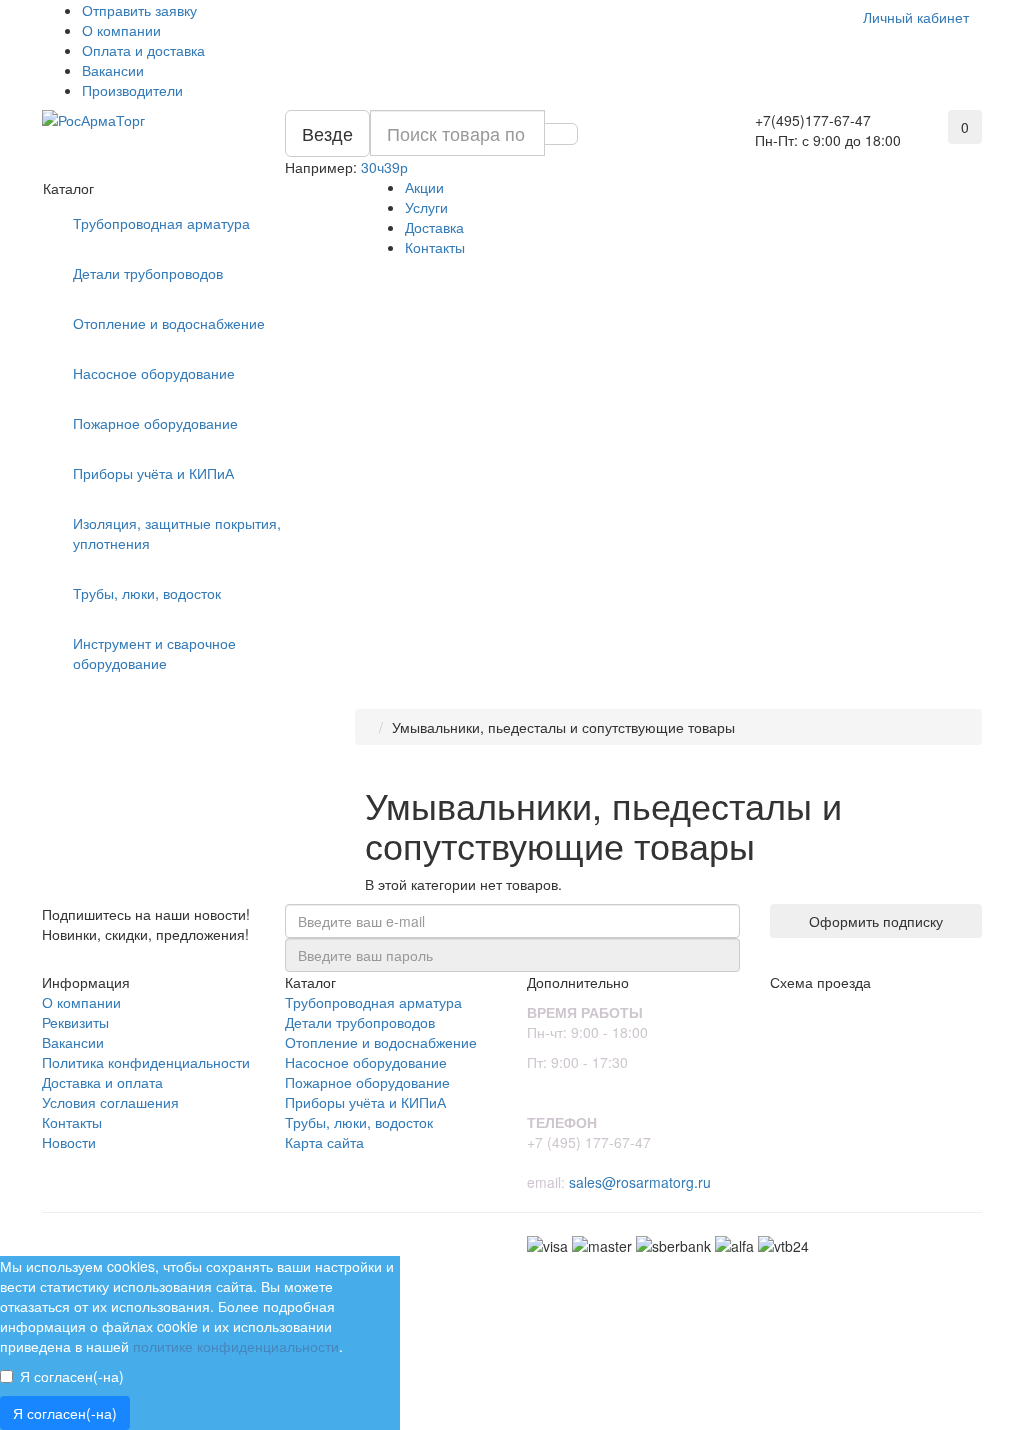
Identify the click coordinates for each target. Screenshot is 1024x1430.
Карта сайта (324, 1142)
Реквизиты (75, 1022)
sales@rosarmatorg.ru (640, 1182)
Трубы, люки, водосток (147, 593)
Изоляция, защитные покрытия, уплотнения (177, 533)
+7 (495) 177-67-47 (589, 1142)
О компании (121, 30)
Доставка (434, 227)
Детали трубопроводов (148, 273)
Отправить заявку (139, 10)
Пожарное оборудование (155, 423)
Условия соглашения (110, 1102)
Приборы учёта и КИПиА (153, 473)
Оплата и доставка (143, 50)
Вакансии (113, 70)
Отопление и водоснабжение (169, 323)
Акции (424, 187)
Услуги (426, 207)
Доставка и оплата (102, 1082)
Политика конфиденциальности (146, 1062)
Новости (69, 1142)
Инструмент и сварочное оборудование (154, 653)
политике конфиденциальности (236, 1346)
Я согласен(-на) (72, 1376)
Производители (132, 90)
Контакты (435, 247)
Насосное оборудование (154, 373)
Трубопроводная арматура (161, 223)
